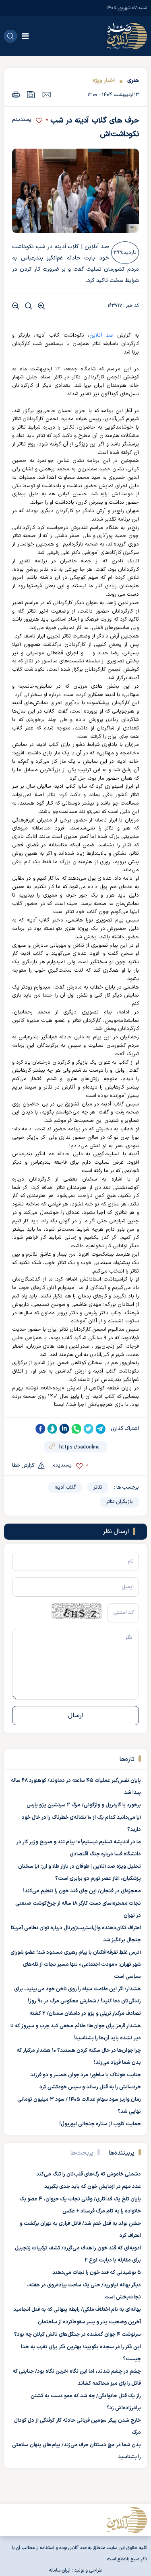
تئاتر (98, 1487)
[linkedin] (64, 1429)
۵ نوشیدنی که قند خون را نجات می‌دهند (97, 2273)
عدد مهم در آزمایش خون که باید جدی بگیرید (93, 2187)
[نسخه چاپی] (16, 95)
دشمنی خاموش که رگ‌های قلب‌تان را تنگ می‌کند (89, 2174)
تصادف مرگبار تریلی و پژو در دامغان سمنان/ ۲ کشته (85, 2014)
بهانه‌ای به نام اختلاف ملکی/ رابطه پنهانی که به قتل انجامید (77, 2310)
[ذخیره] (31, 95)
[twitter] (89, 1429)
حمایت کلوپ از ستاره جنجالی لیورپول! (100, 2124)
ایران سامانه (60, 2570)
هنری (133, 81)
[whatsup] (77, 1429)
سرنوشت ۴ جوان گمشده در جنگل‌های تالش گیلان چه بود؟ (78, 2335)
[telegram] (101, 1429)
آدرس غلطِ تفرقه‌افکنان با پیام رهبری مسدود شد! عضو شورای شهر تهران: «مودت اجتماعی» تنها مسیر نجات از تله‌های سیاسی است (76, 1965)
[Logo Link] (127, 36)
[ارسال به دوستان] (47, 94)
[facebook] (40, 1429)
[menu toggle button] (25, 36)
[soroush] (52, 1429)
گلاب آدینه (65, 1487)
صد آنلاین (101, 335)
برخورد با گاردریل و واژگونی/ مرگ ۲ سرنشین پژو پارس (84, 1805)
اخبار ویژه (104, 81)
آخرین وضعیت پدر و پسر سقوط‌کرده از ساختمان (89, 2322)
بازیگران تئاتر (119, 1502)
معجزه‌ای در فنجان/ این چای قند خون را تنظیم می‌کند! (82, 1891)
